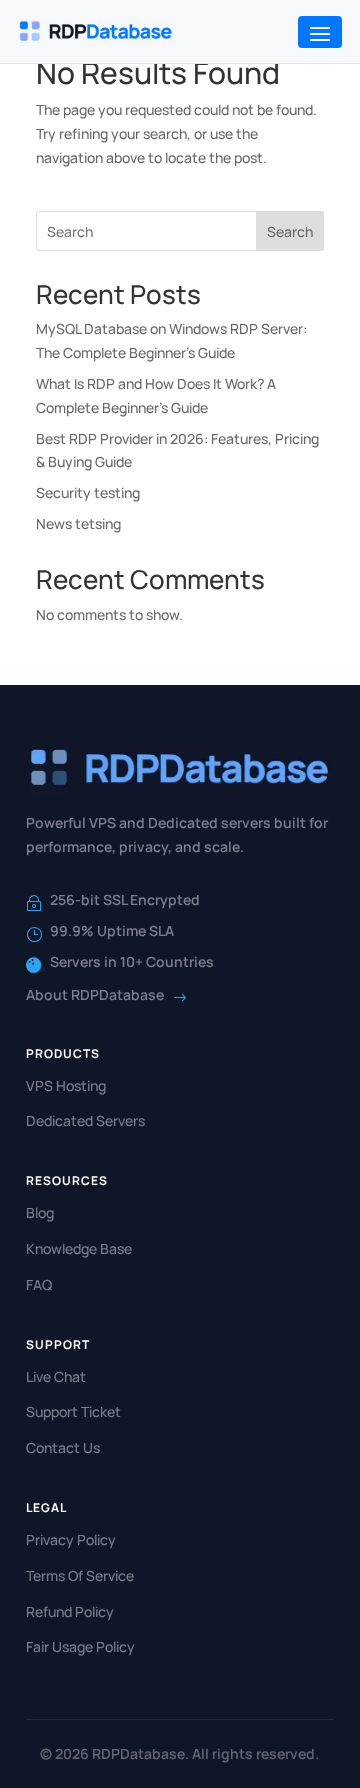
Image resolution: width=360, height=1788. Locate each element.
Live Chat (56, 1376)
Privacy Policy (71, 1539)
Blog (40, 1212)
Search (290, 231)
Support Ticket (73, 1411)
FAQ (39, 1284)
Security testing (88, 492)
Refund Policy (70, 1611)
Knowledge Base (79, 1248)
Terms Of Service (80, 1575)
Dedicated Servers (85, 1120)
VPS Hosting (66, 1085)
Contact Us (63, 1447)
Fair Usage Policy (80, 1646)
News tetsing (78, 523)
